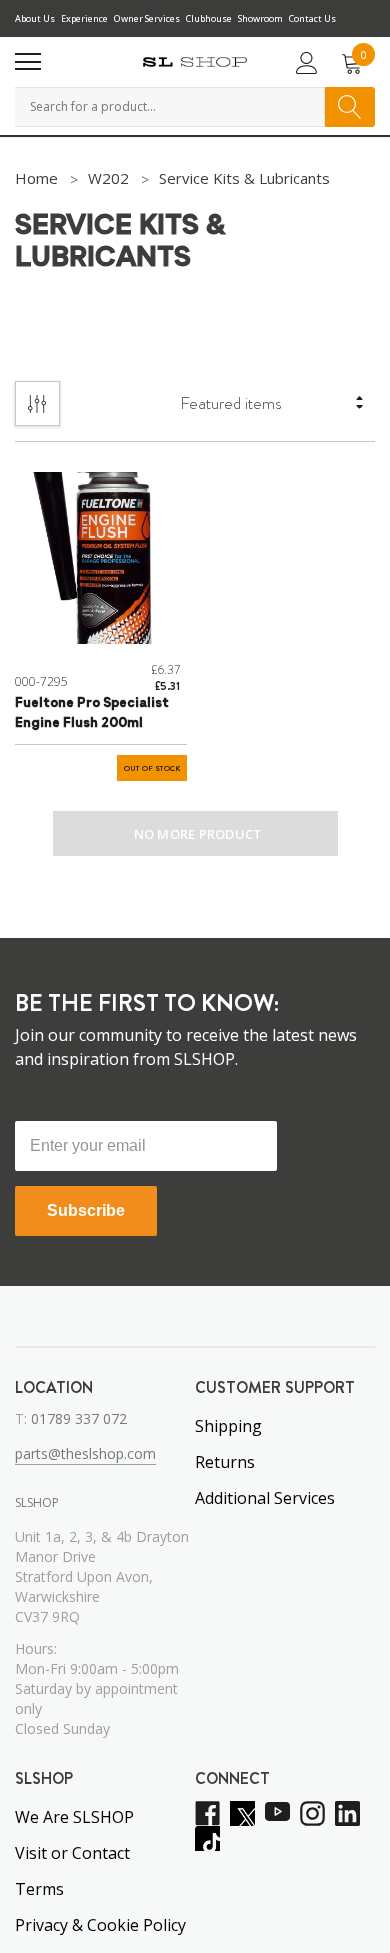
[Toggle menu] (28, 62)
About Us (35, 18)
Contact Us (312, 18)
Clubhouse (209, 18)
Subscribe (86, 1210)
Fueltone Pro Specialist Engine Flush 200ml (92, 713)
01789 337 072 (79, 1418)
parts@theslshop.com (85, 1453)
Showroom (260, 18)
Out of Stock (152, 768)
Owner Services (147, 18)
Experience (84, 18)
